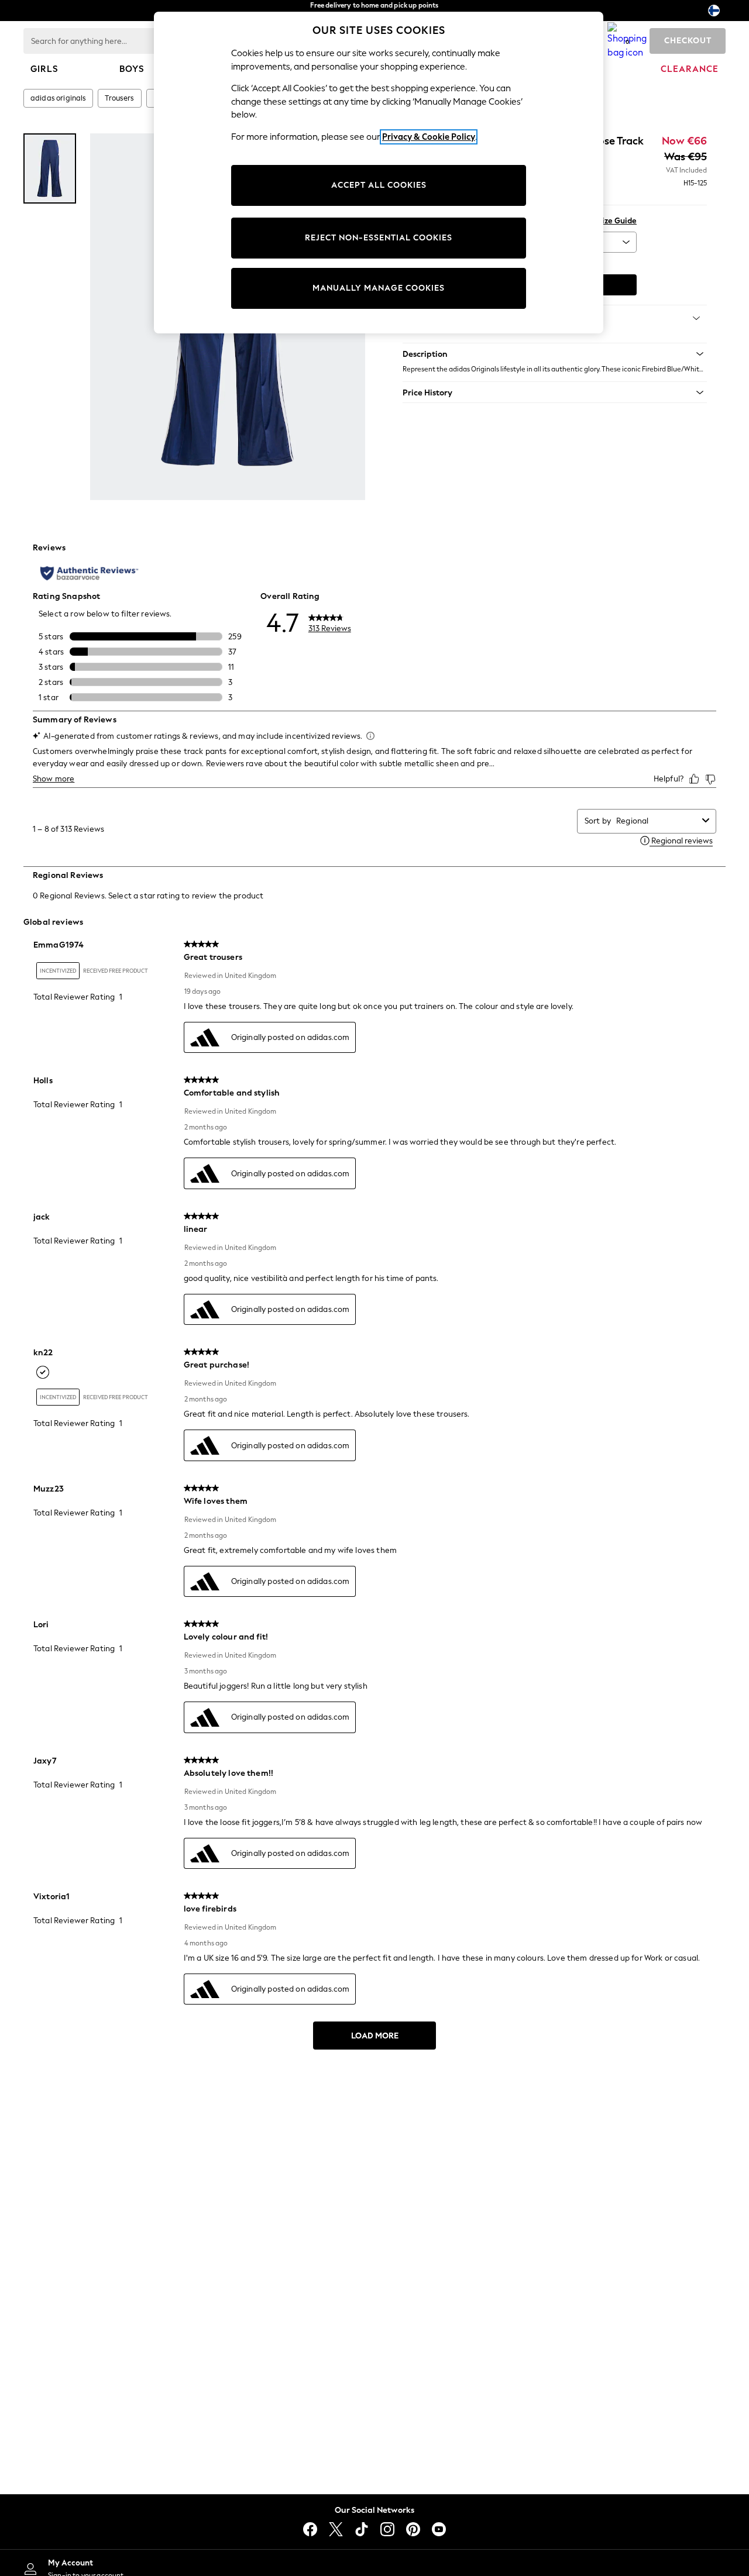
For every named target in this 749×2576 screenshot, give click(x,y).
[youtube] (439, 2529)
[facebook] (310, 2529)
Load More (375, 2036)
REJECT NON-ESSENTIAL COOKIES (379, 238)
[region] (379, 173)
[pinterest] (413, 2529)
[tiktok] (362, 2529)
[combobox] (657, 821)
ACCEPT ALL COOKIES (379, 185)
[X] (336, 2529)
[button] (555, 354)
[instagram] (387, 2529)
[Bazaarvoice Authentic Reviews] (89, 573)
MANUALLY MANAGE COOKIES (379, 288)
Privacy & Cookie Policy (429, 137)
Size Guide (617, 221)
